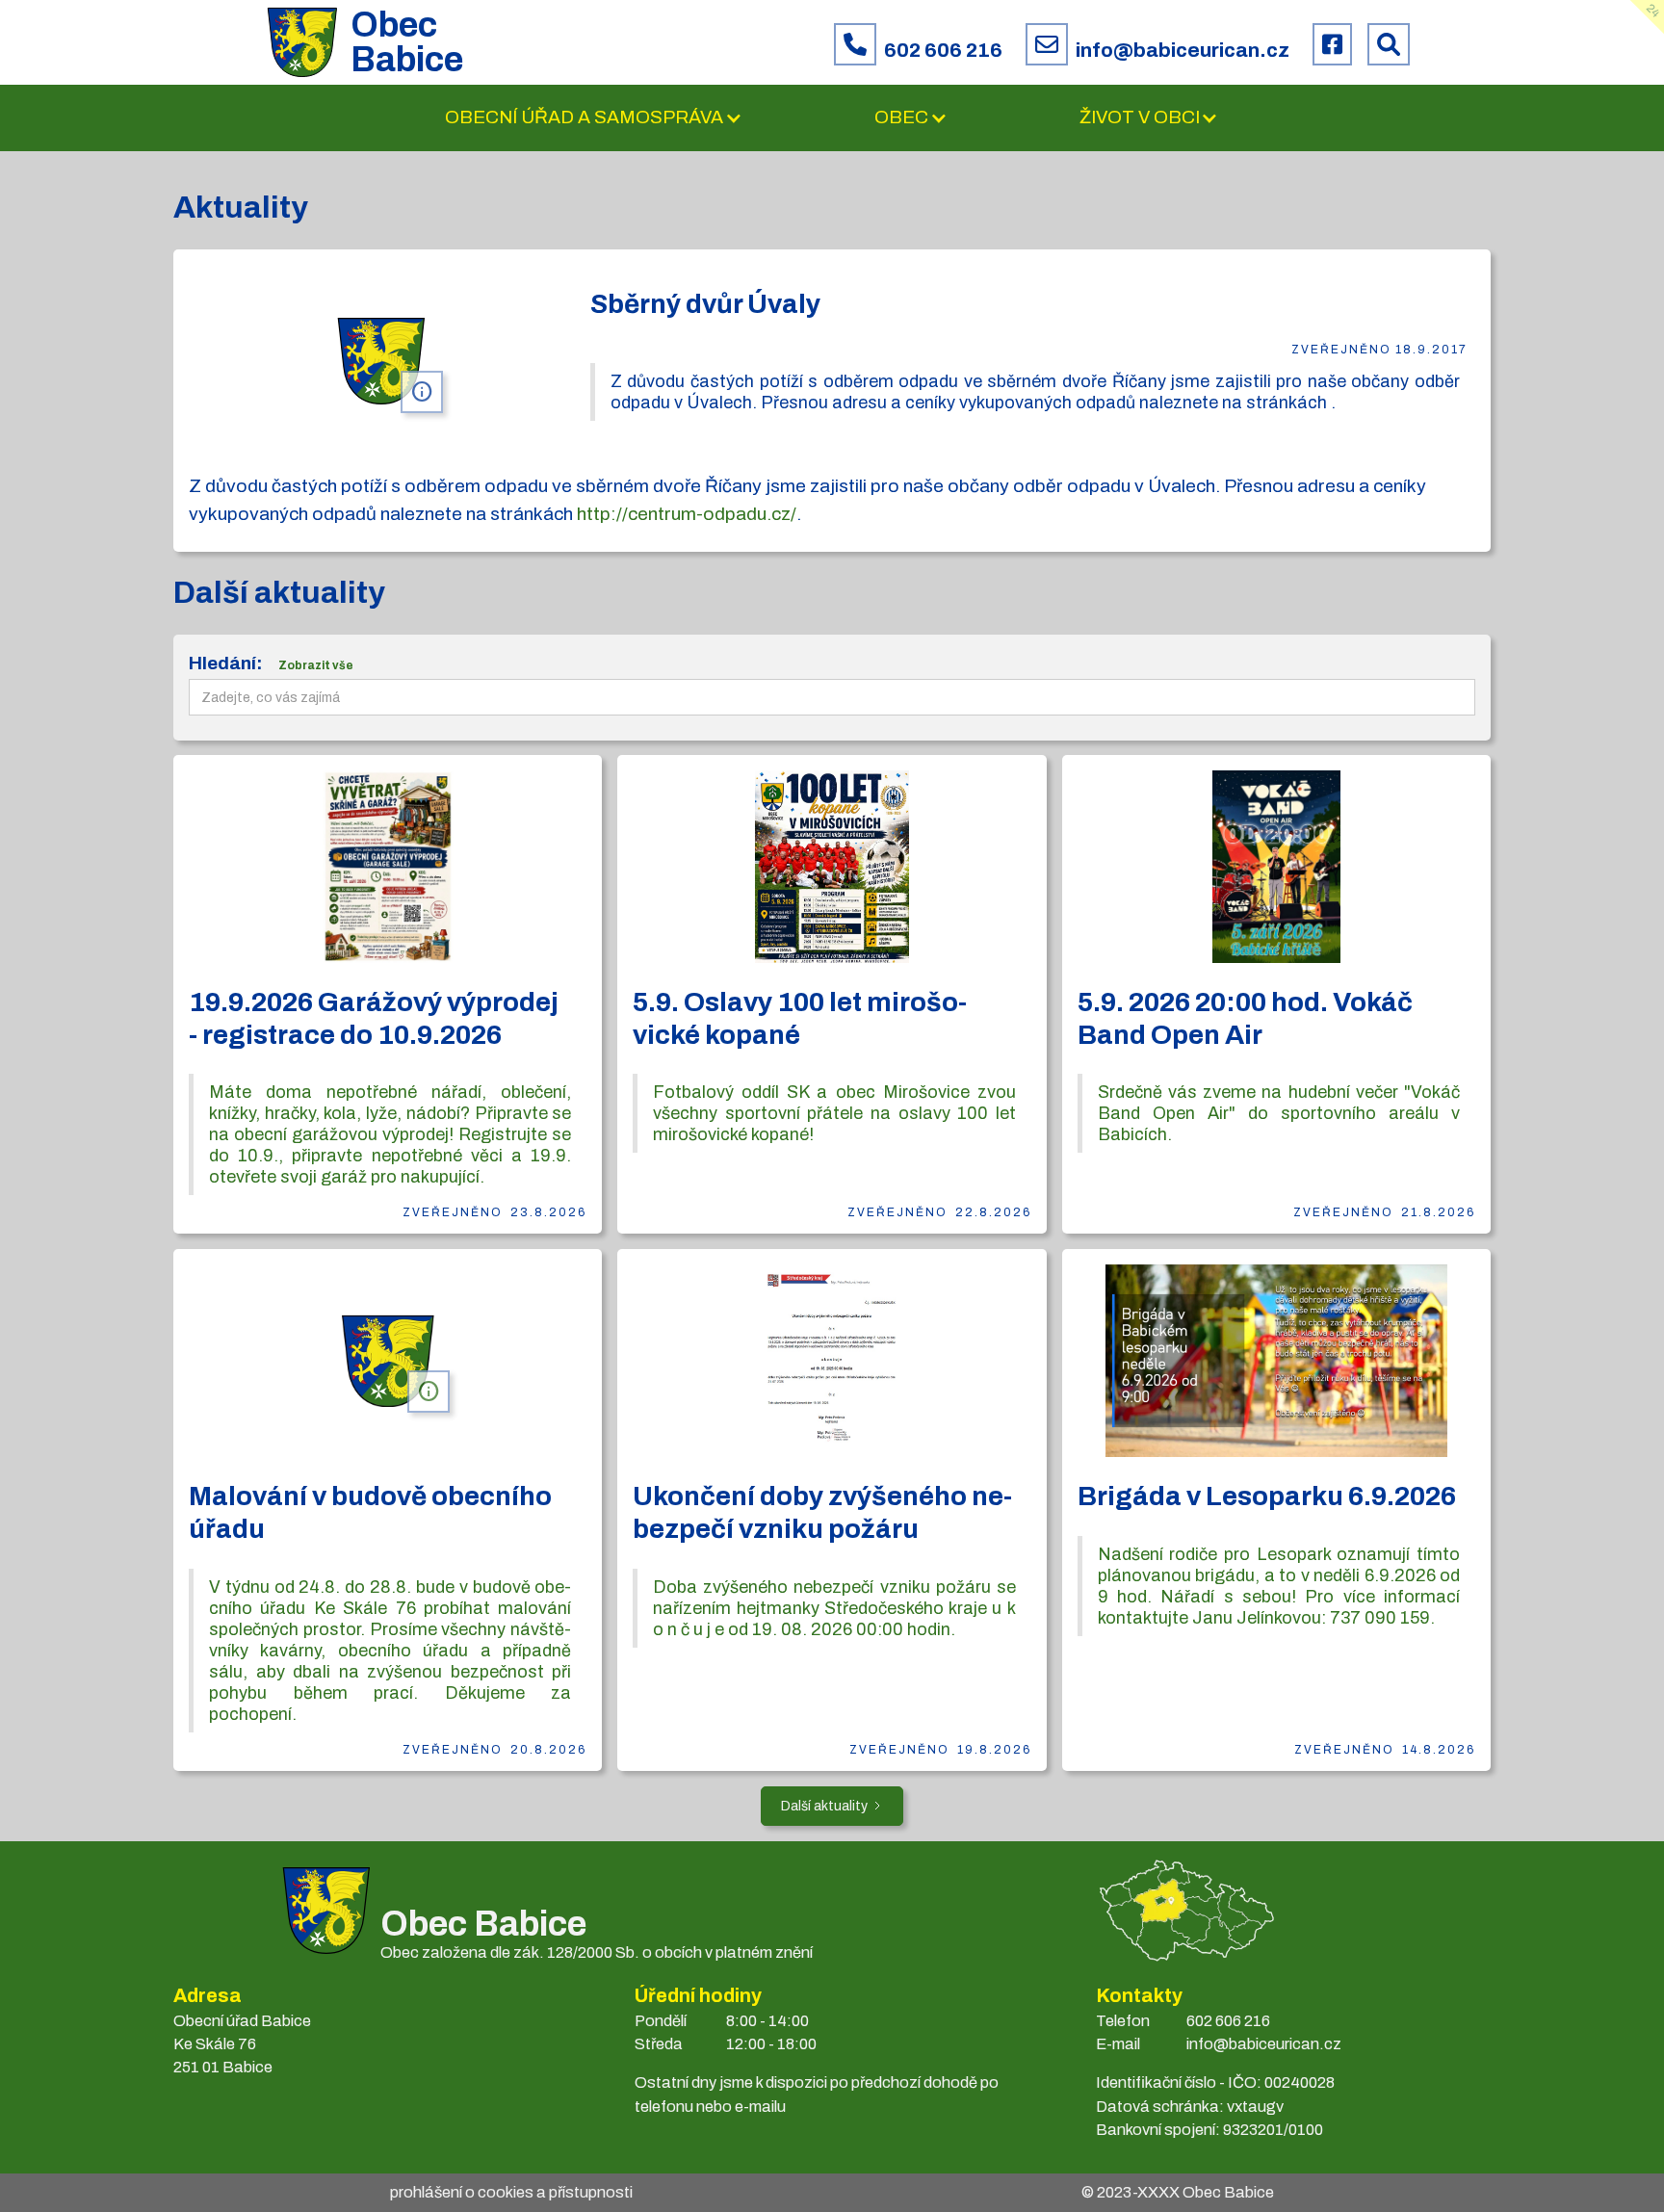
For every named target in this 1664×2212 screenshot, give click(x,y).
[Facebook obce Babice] (1332, 44)
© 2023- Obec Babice (1178, 2192)
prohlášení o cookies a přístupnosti (511, 2192)
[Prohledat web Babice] (1389, 44)
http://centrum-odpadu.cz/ (687, 514)
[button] (594, 118)
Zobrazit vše (316, 665)
